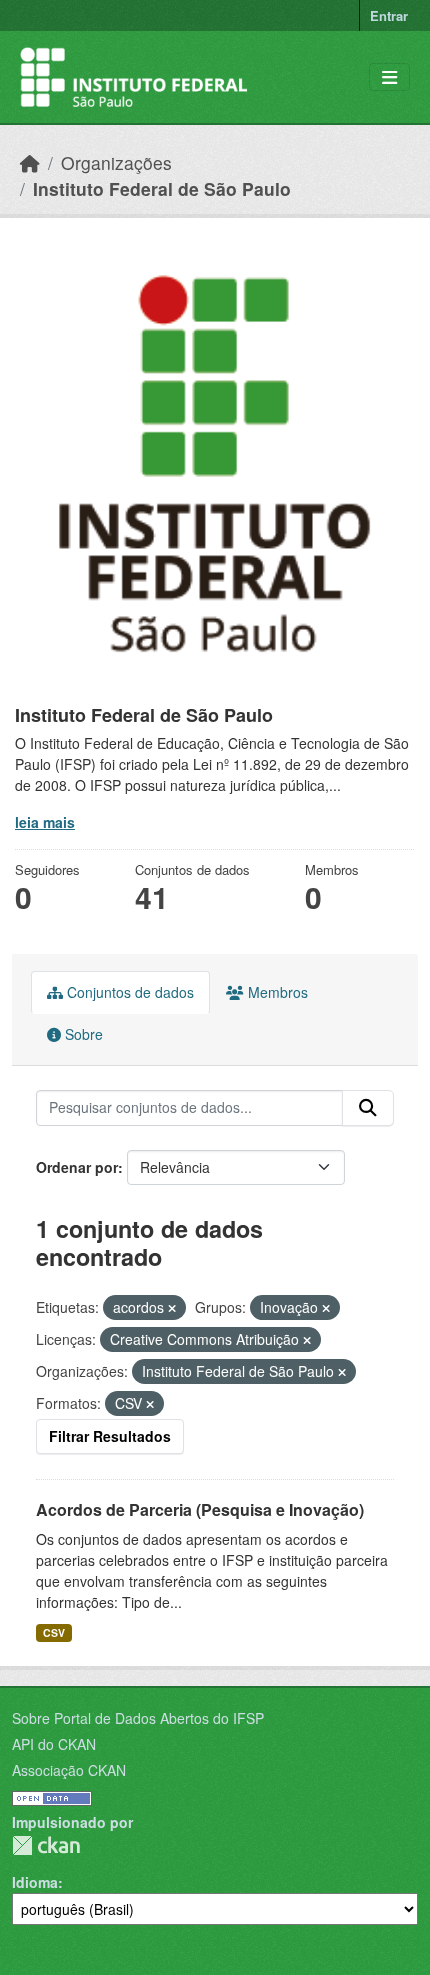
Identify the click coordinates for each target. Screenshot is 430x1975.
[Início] (30, 162)
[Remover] (172, 1308)
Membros (276, 992)
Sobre (82, 1034)
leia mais (45, 822)
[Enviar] (368, 1108)
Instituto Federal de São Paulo (162, 188)
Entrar (389, 15)
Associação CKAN (69, 1770)
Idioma (35, 1882)
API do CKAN (54, 1744)
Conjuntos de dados (128, 992)
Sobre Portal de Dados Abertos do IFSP (138, 1718)
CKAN (46, 1845)
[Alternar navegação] (389, 77)
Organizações (116, 162)
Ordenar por (77, 1167)
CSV (54, 1632)
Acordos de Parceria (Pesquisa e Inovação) (200, 1509)
